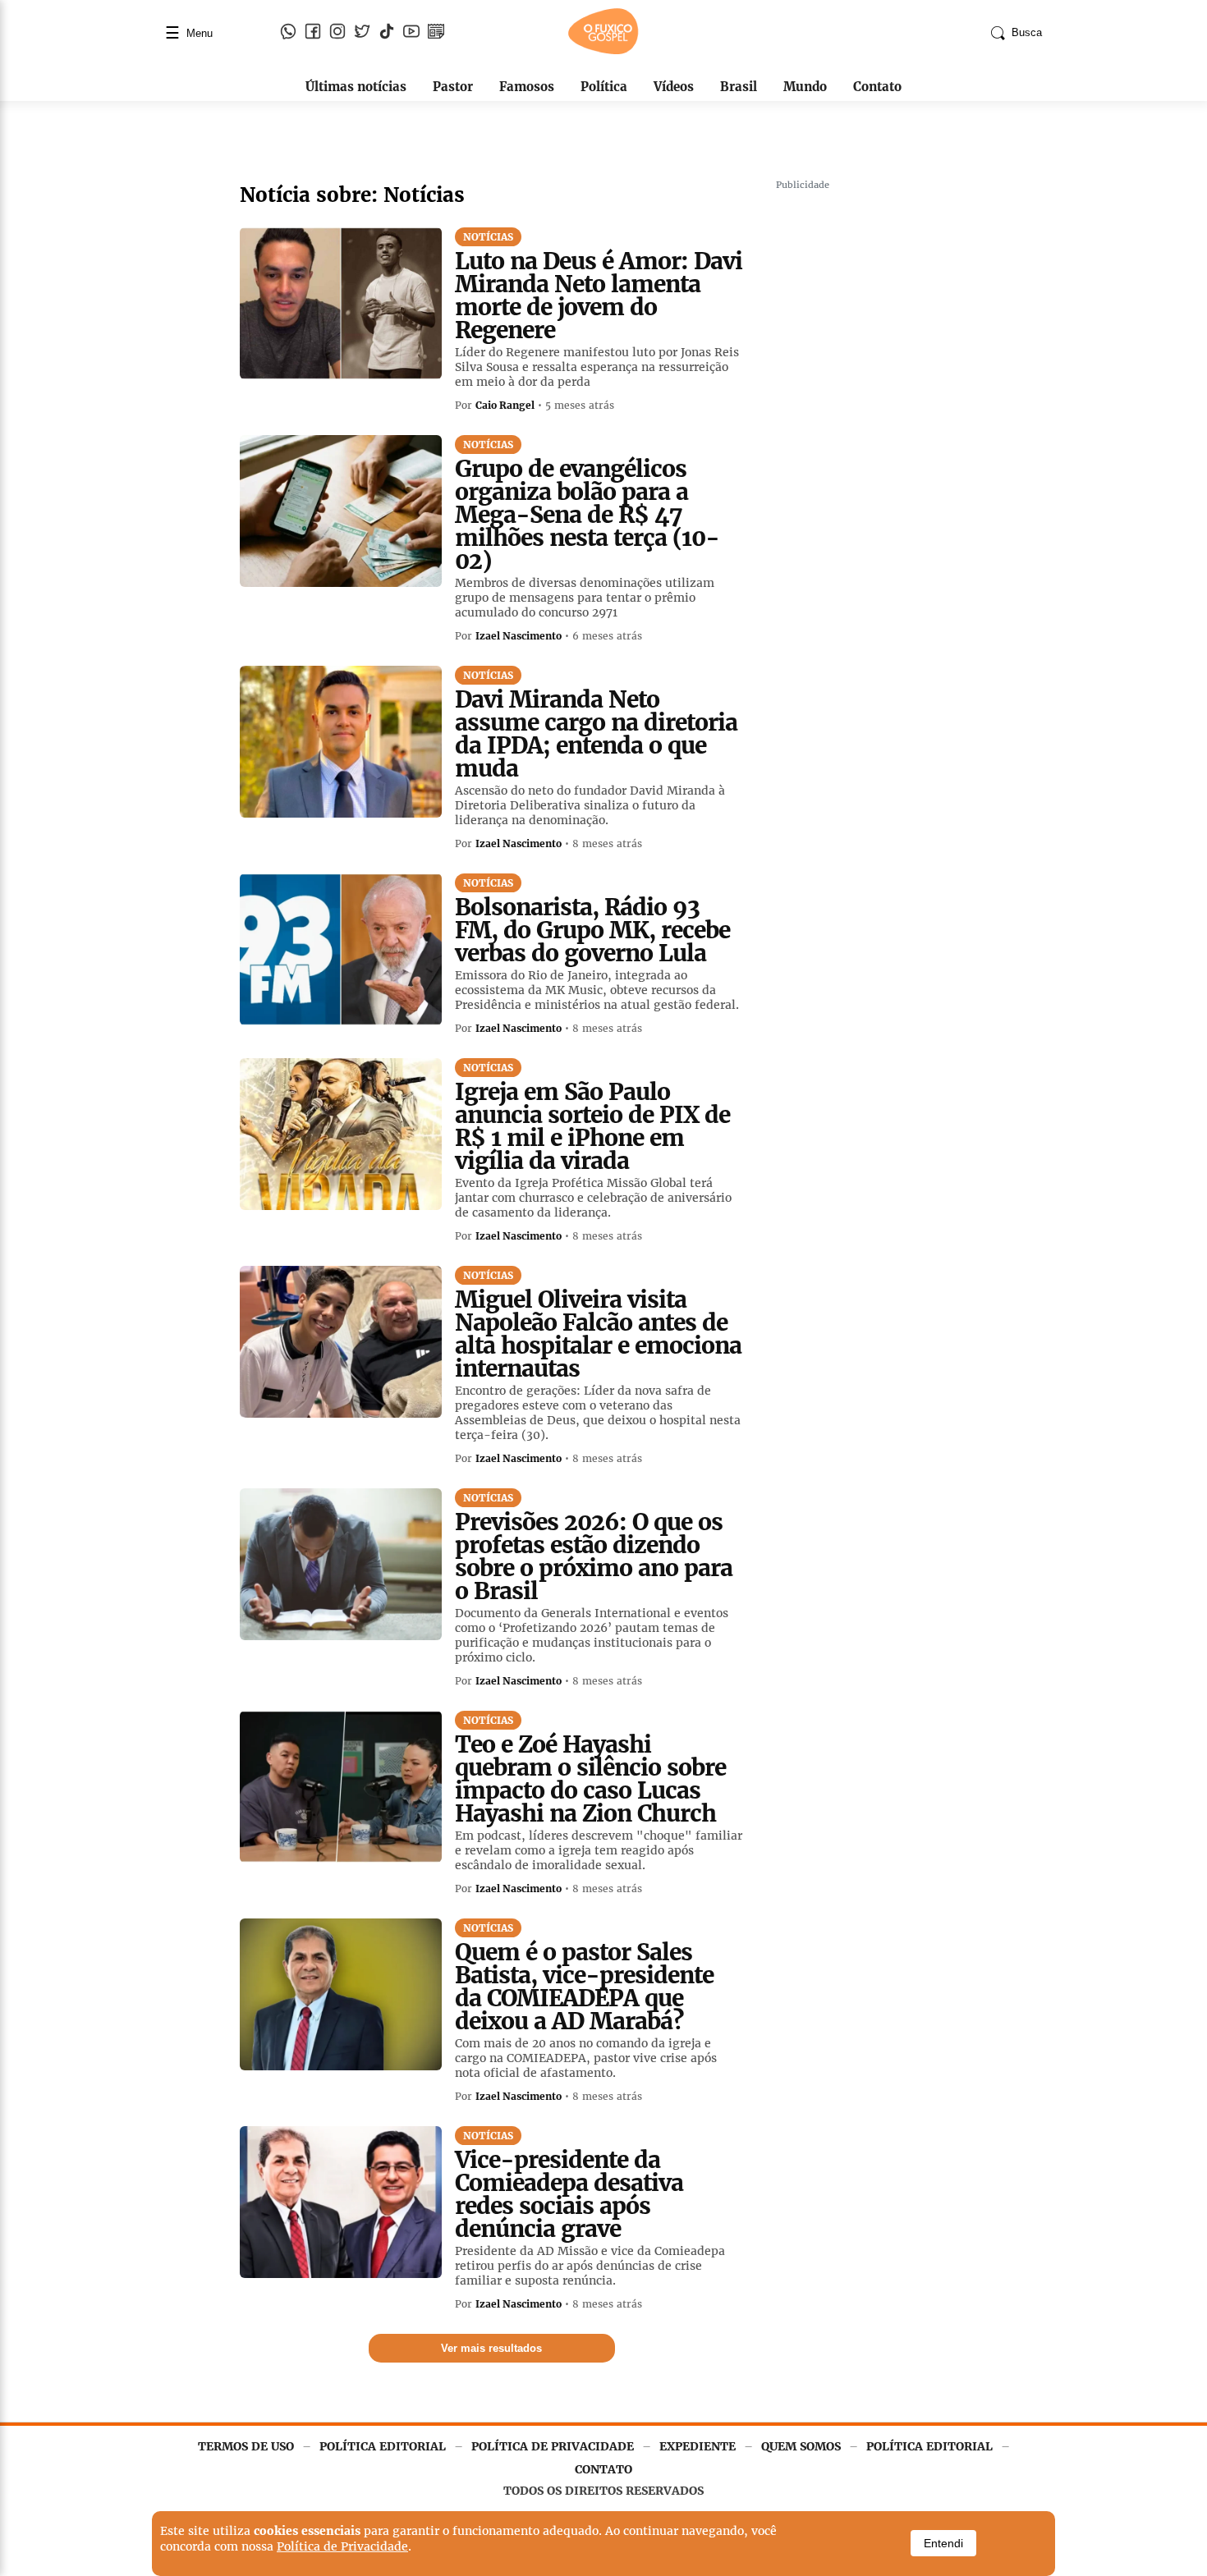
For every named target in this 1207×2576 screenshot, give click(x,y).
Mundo (805, 87)
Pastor (453, 87)
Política (604, 87)
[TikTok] (387, 33)
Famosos (527, 87)
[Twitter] (362, 33)
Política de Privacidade (342, 2546)
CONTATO (603, 2469)
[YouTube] (411, 33)
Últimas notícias (356, 87)
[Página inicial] (603, 51)
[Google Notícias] (436, 33)
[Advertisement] (899, 443)
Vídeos (674, 87)
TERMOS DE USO (246, 2446)
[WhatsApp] (288, 33)
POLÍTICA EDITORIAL (383, 2446)
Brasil (739, 87)
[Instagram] (337, 33)
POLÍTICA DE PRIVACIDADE (553, 2446)
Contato (877, 87)
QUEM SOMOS (801, 2446)
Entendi (943, 2543)
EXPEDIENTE (698, 2446)
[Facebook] (313, 33)
